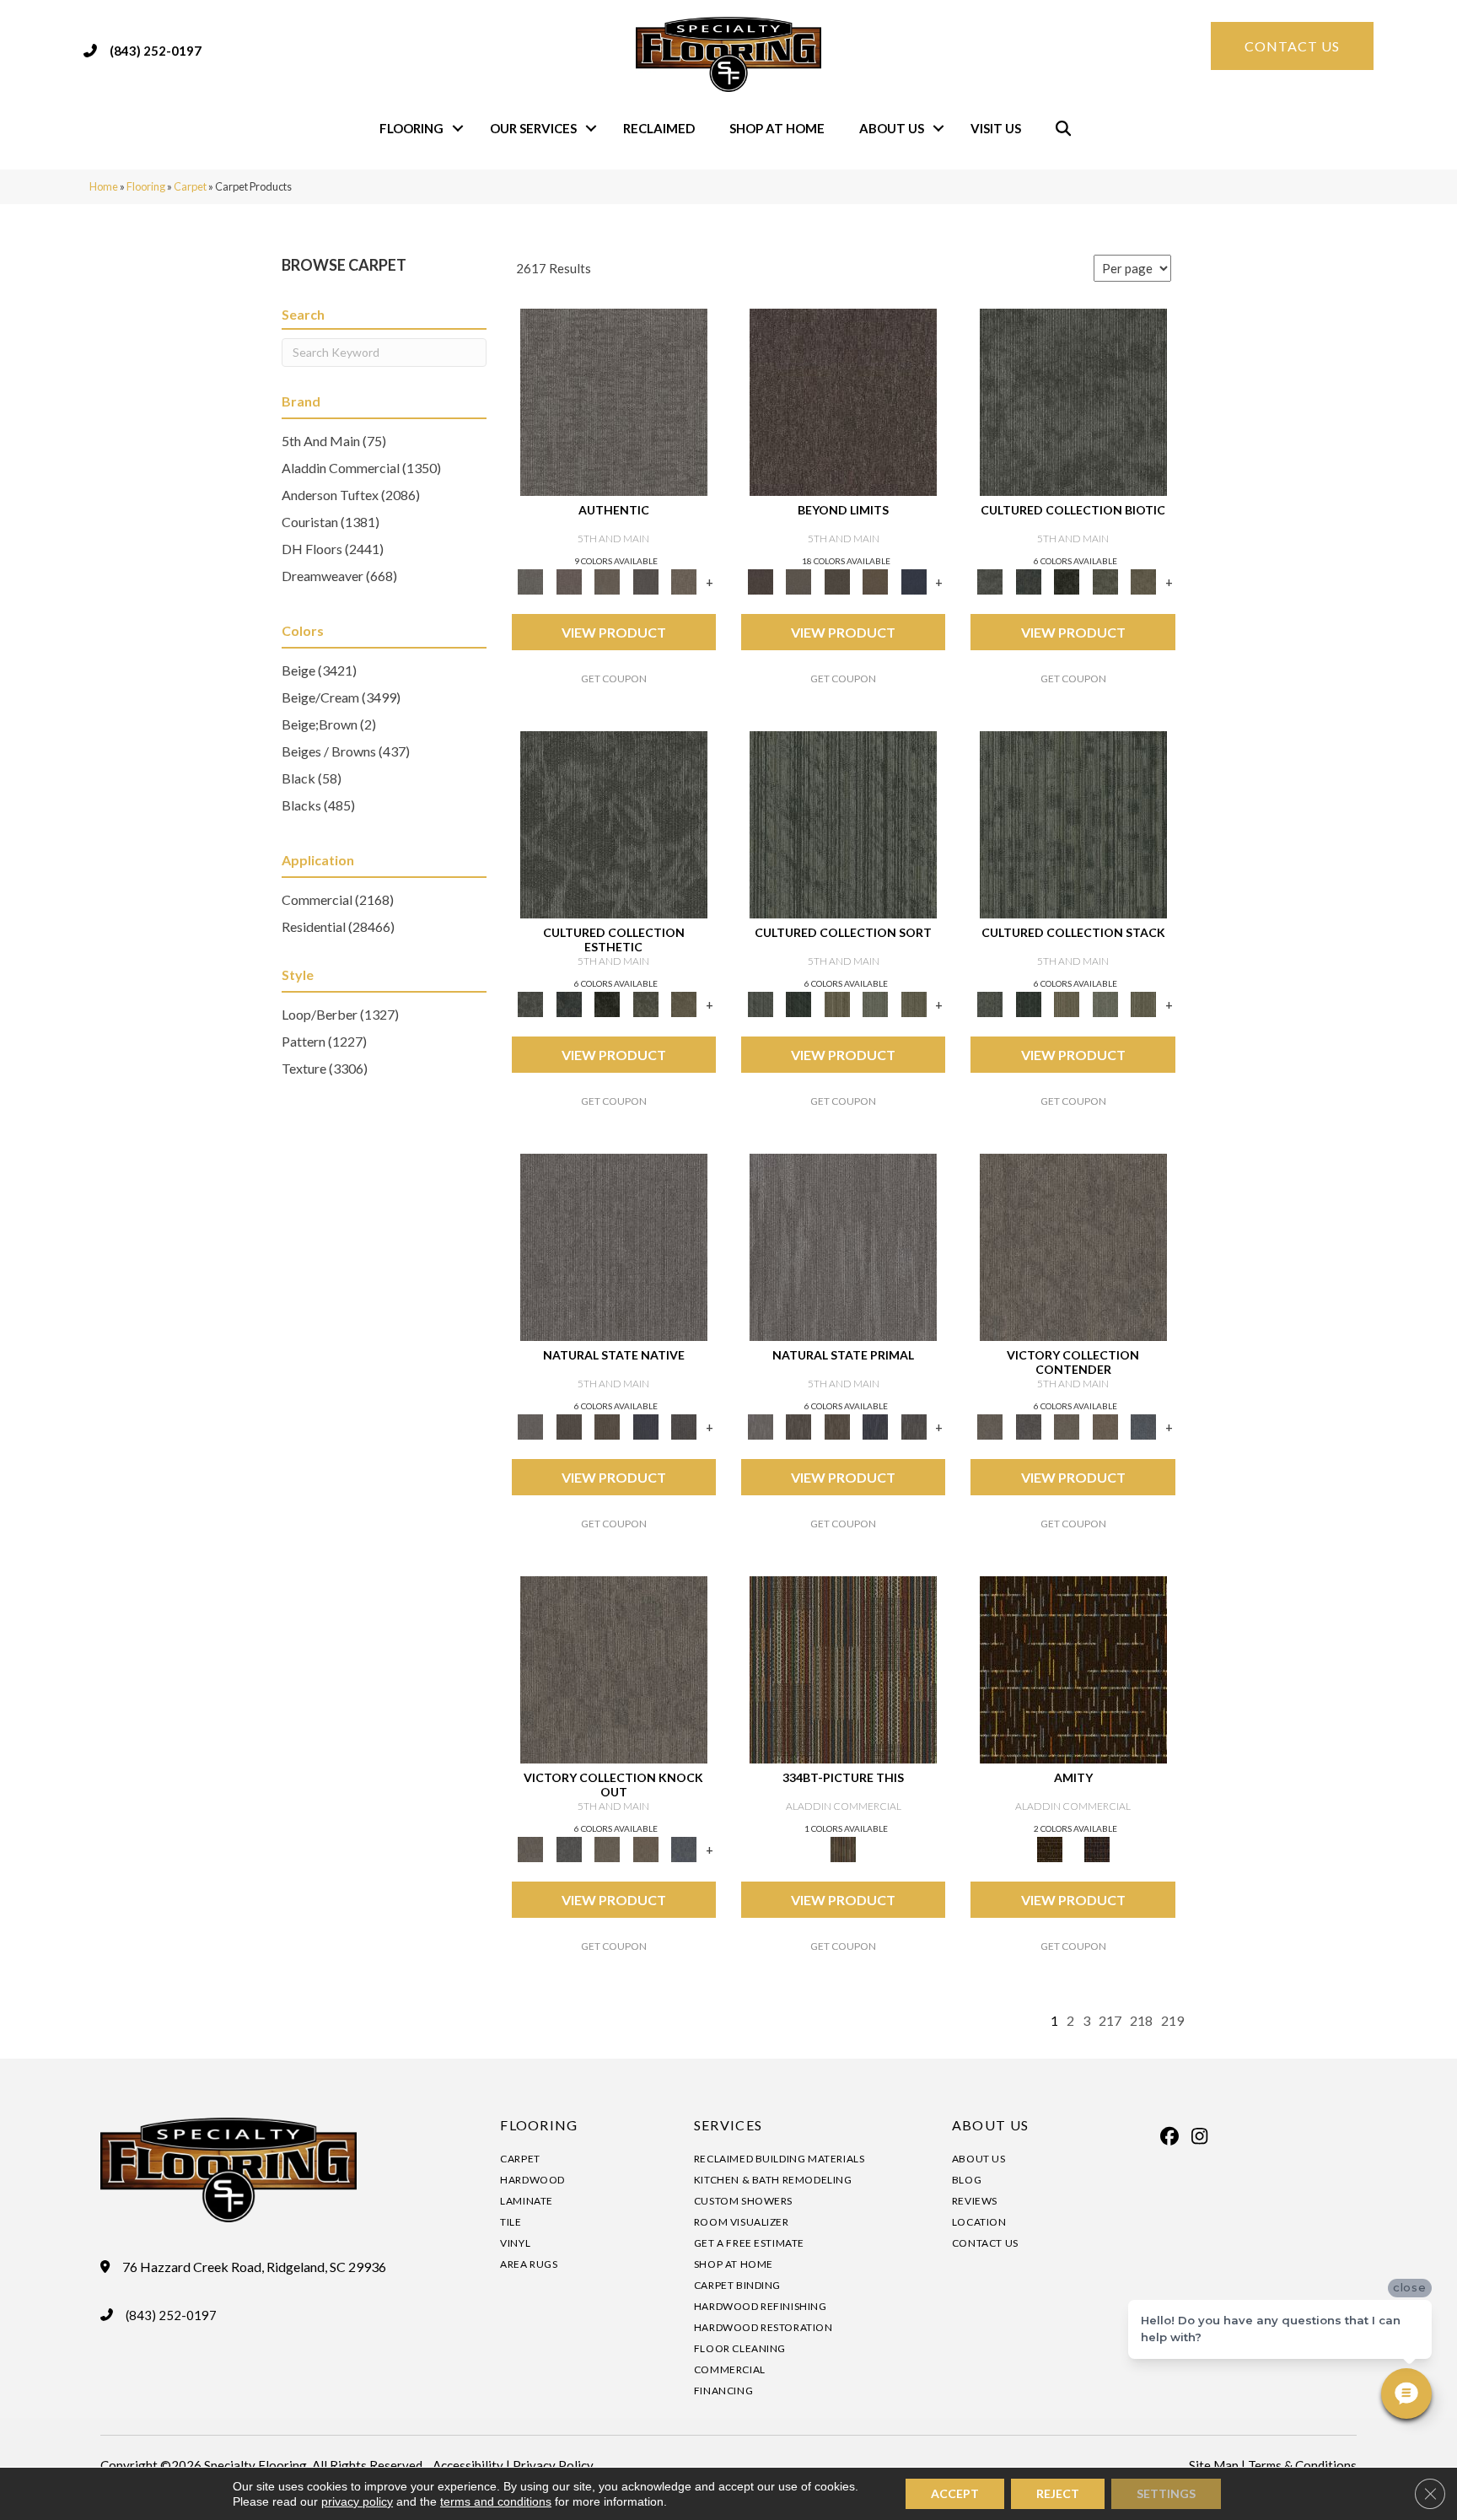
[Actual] (614, 401)
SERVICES (728, 2125)
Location (979, 2222)
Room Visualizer (742, 2222)
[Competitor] (1067, 1425)
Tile (511, 2222)
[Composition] (1105, 580)
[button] (458, 129)
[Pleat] (875, 1003)
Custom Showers (743, 2201)
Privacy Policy (553, 2465)
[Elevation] (837, 580)
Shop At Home (777, 128)
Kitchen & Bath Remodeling (773, 2180)
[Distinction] (1143, 580)
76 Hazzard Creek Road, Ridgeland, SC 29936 (254, 2267)
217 (1110, 2020)
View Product (614, 632)
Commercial (730, 2369)
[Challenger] (1073, 1247)
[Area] (843, 401)
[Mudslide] (843, 1669)
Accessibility (468, 2465)
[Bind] (843, 824)
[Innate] (646, 1425)
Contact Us (985, 2243)
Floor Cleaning (740, 2348)
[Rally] (1105, 1425)
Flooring (411, 128)
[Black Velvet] (1097, 1848)
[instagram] (1200, 2136)
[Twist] (914, 1003)
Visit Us (996, 128)
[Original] (684, 1425)
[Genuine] (607, 580)
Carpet (190, 186)
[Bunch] (798, 1003)
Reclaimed (659, 128)
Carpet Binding (737, 2285)
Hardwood (532, 2180)
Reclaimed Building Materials (780, 2159)
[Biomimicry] (1073, 401)
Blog (967, 2180)
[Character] (1028, 580)
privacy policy (357, 2501)
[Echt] (569, 580)
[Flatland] (914, 580)
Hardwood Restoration (763, 2327)
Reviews (975, 2201)
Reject (1058, 2493)
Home (104, 186)
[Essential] (569, 1425)
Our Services (533, 128)
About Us (892, 128)
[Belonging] (614, 1247)
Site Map (1214, 2465)
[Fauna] (875, 580)
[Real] (684, 580)
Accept (955, 2493)
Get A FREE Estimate (749, 2243)
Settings (1166, 2493)
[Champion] (1028, 1425)
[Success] (1143, 1425)
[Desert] (798, 580)
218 (1141, 2020)
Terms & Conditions (1302, 2465)
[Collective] (1067, 580)
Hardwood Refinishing (761, 2306)
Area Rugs (529, 2264)
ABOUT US (990, 2125)
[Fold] (837, 1003)
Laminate (527, 2201)
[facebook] (1170, 2136)
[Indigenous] (607, 1425)
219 (1172, 2020)
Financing (723, 2391)
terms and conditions (496, 2501)
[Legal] (646, 580)
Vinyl (515, 2243)
